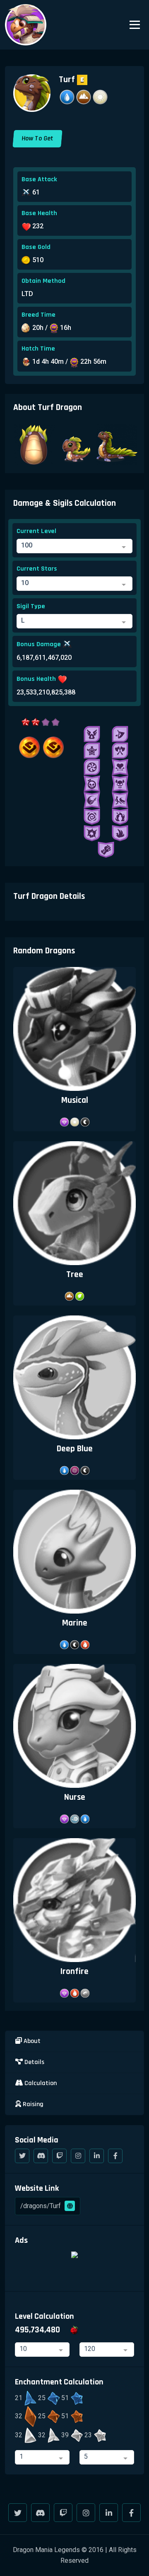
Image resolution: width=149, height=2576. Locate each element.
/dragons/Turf (41, 2206)
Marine (75, 1623)
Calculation (40, 2083)
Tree (75, 1274)
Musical (75, 1100)
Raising (32, 2104)
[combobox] (74, 546)
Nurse (75, 1797)
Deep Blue (75, 1449)
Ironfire (74, 1971)
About (31, 2041)
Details (34, 2062)
